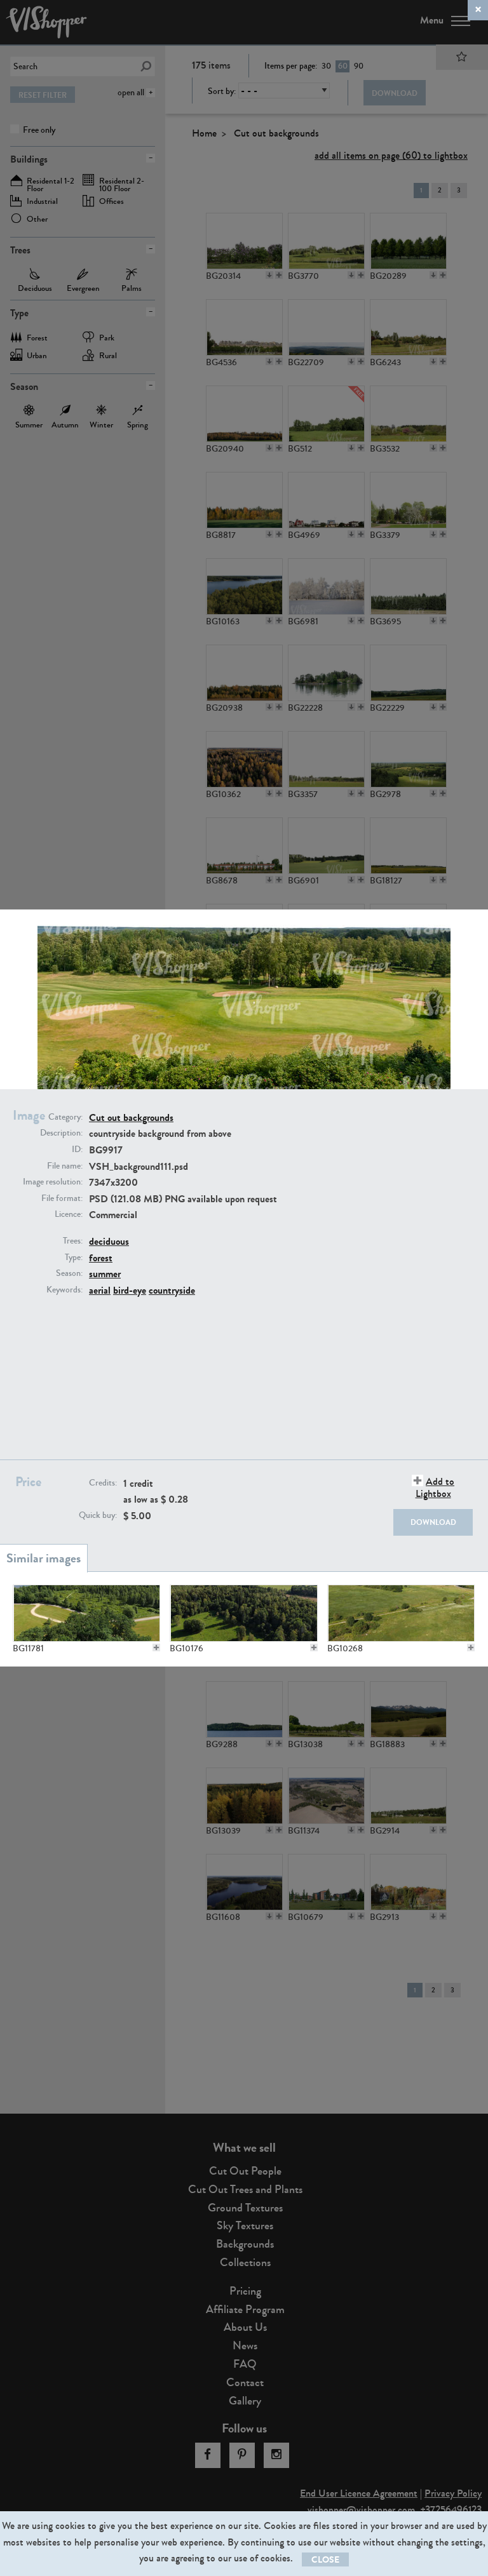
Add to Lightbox (435, 1487)
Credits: (103, 1483)
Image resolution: (53, 1182)
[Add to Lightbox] (156, 1647)
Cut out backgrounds (131, 1117)
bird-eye (130, 1290)
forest (101, 1258)
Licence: (69, 1214)
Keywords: (64, 1290)
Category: (65, 1117)
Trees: (73, 1241)
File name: (65, 1166)
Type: (74, 1258)
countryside (172, 1290)
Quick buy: (98, 1515)
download (433, 1522)
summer (105, 1274)
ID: (77, 1150)
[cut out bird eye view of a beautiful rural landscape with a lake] (86, 1613)
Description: (61, 1133)
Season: (69, 1273)
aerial (100, 1290)
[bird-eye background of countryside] (401, 1613)
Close (325, 2560)
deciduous (109, 1241)
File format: (62, 1198)
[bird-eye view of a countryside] (243, 1613)
